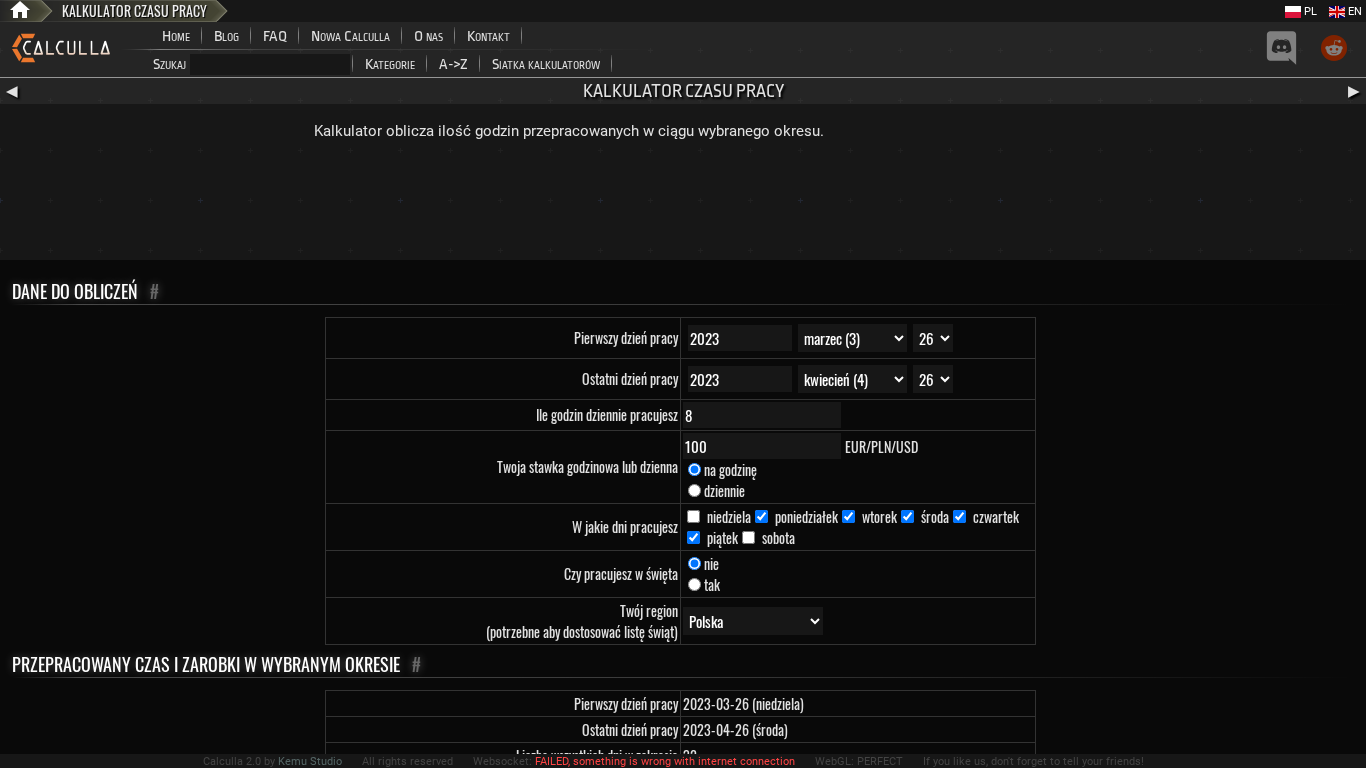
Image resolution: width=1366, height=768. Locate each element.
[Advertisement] (683, 205)
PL (1309, 11)
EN (1353, 11)
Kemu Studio (310, 761)
